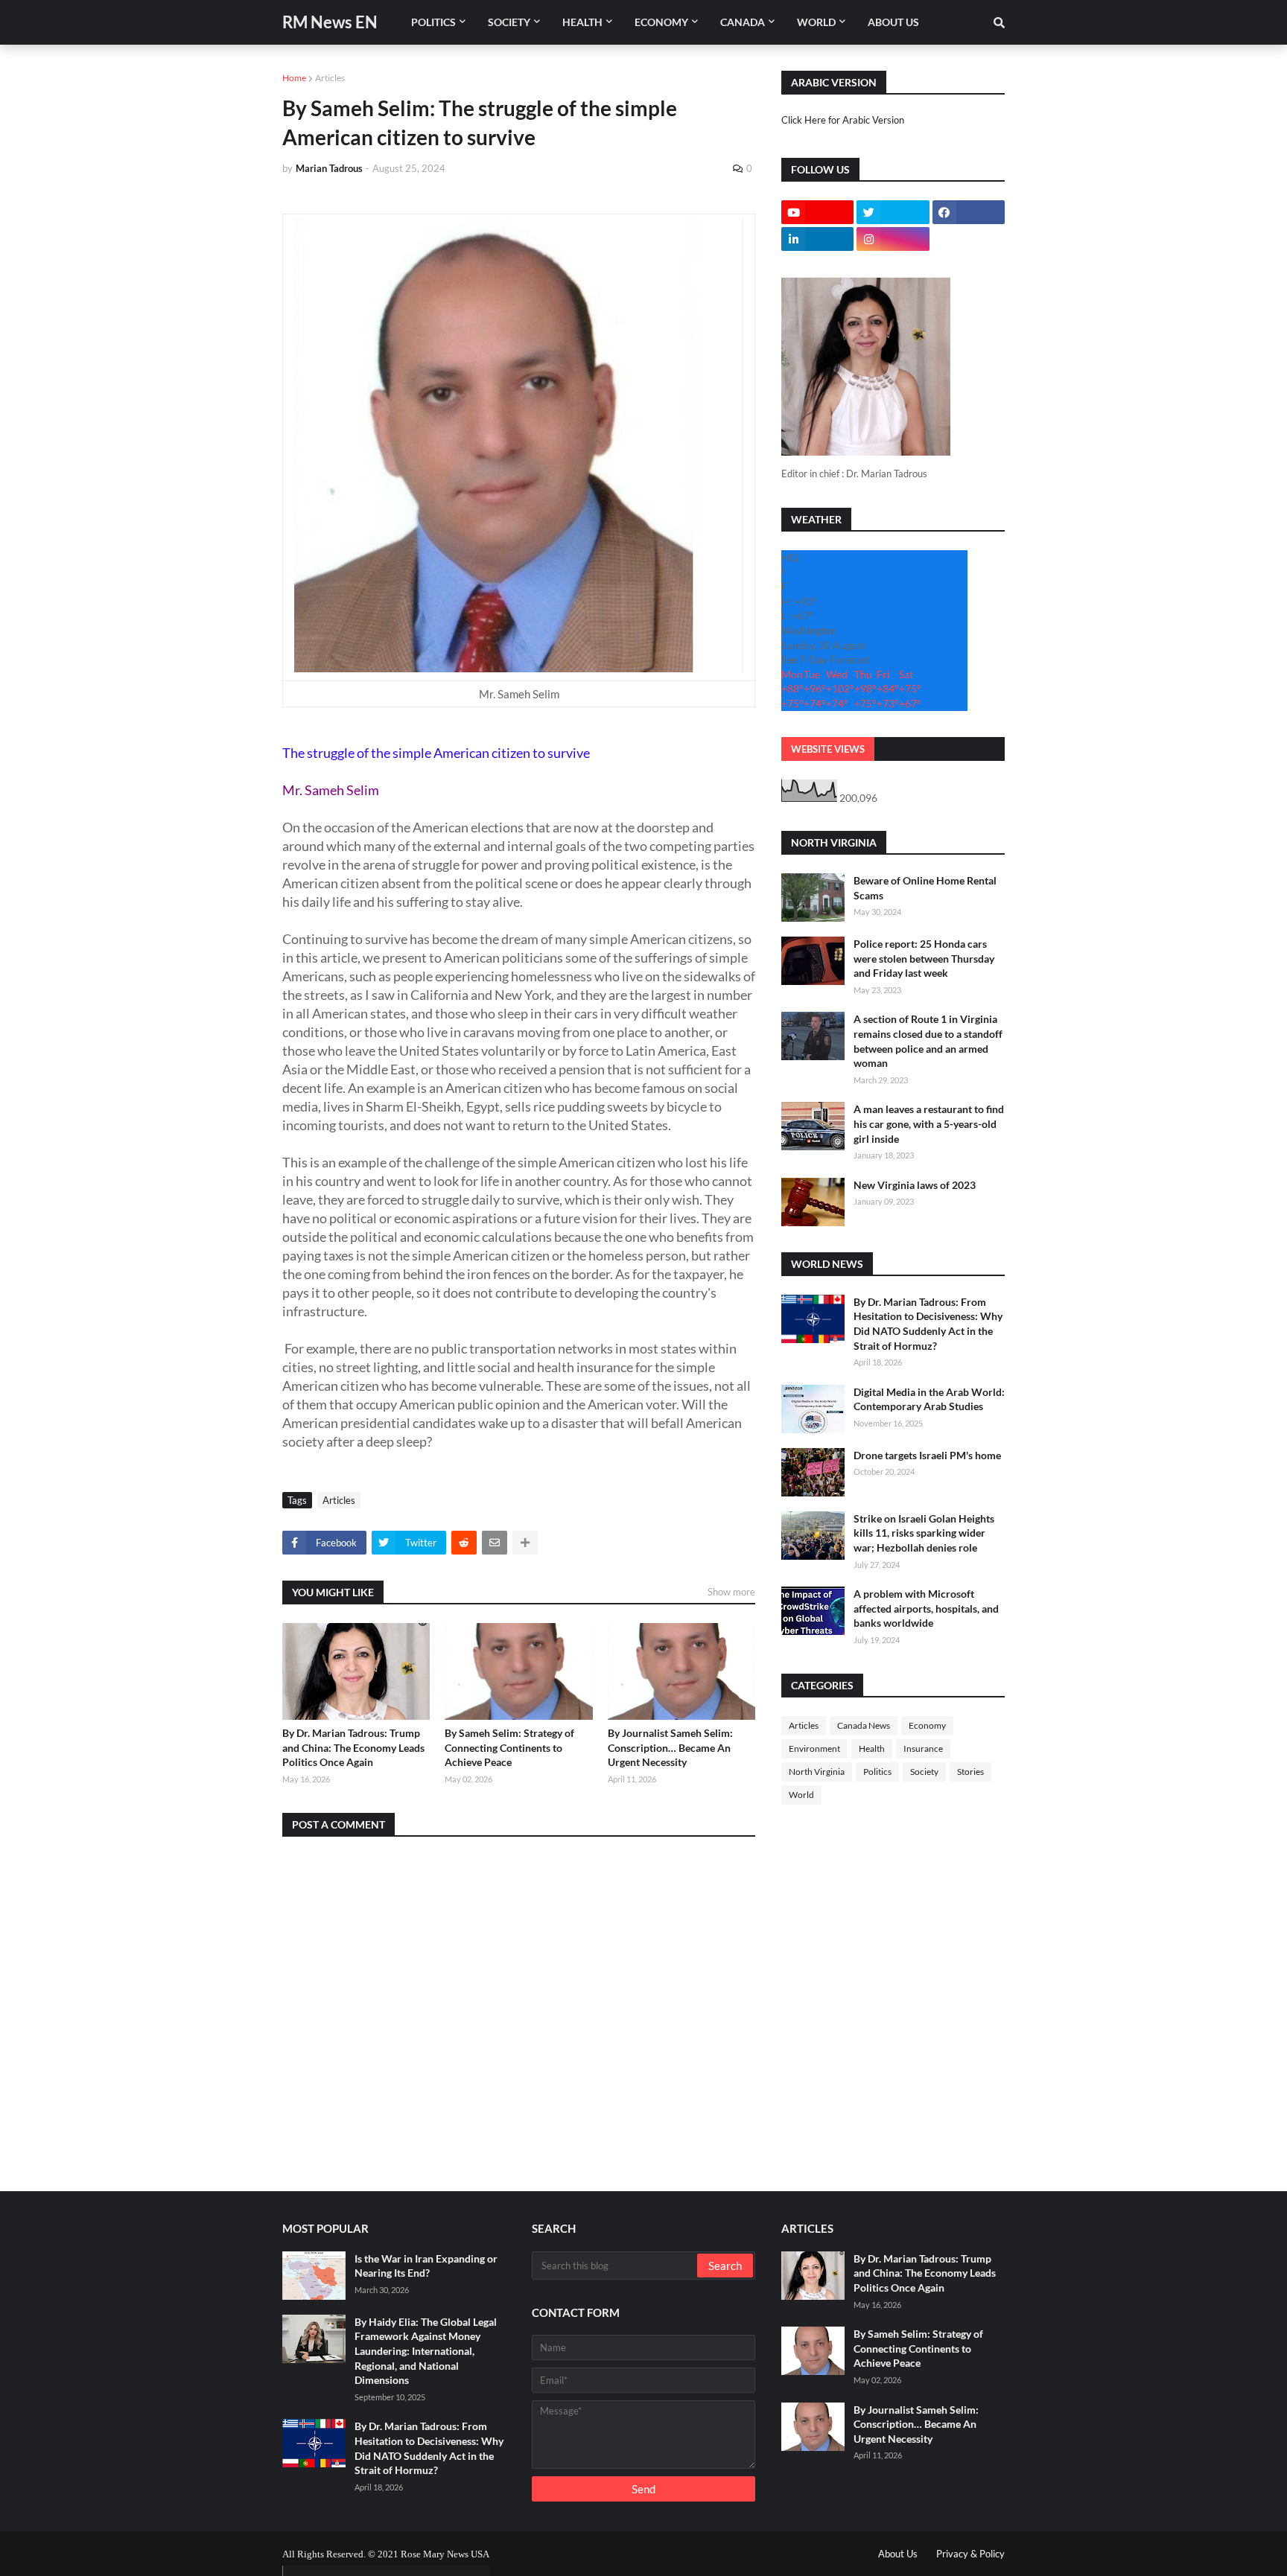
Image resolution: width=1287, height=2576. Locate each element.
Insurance (923, 1748)
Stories (970, 1772)
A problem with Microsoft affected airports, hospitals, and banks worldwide (926, 1608)
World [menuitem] (816, 22)
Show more (731, 1592)
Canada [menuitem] (743, 22)
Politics (877, 1772)
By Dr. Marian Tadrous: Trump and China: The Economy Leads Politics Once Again (353, 1747)
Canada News (864, 1725)
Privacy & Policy (970, 2554)
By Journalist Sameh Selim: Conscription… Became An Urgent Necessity (670, 1747)
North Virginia (817, 1772)
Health (872, 1748)
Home (294, 78)
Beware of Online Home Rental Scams (925, 888)
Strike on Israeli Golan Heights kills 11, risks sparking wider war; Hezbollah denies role (924, 1533)
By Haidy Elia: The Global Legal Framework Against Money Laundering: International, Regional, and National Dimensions (426, 2351)
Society (924, 1772)
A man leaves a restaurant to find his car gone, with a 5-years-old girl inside (929, 1123)
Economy (927, 1725)
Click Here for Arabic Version (843, 120)
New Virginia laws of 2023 (915, 1185)
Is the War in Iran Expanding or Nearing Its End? (426, 2266)
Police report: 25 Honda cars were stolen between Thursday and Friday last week (924, 958)
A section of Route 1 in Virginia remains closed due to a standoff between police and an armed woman (928, 1041)
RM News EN (330, 22)
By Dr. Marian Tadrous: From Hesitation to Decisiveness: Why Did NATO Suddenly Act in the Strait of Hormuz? (928, 1324)
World (801, 1795)
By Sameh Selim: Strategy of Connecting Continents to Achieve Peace (509, 1747)
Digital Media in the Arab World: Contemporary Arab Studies (929, 1399)
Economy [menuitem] (661, 22)
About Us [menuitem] (893, 22)
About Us (898, 2554)
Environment (814, 1748)
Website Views (828, 749)
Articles (330, 78)
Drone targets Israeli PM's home (927, 1455)
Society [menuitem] (509, 22)
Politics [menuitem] (433, 22)
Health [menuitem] (582, 22)
